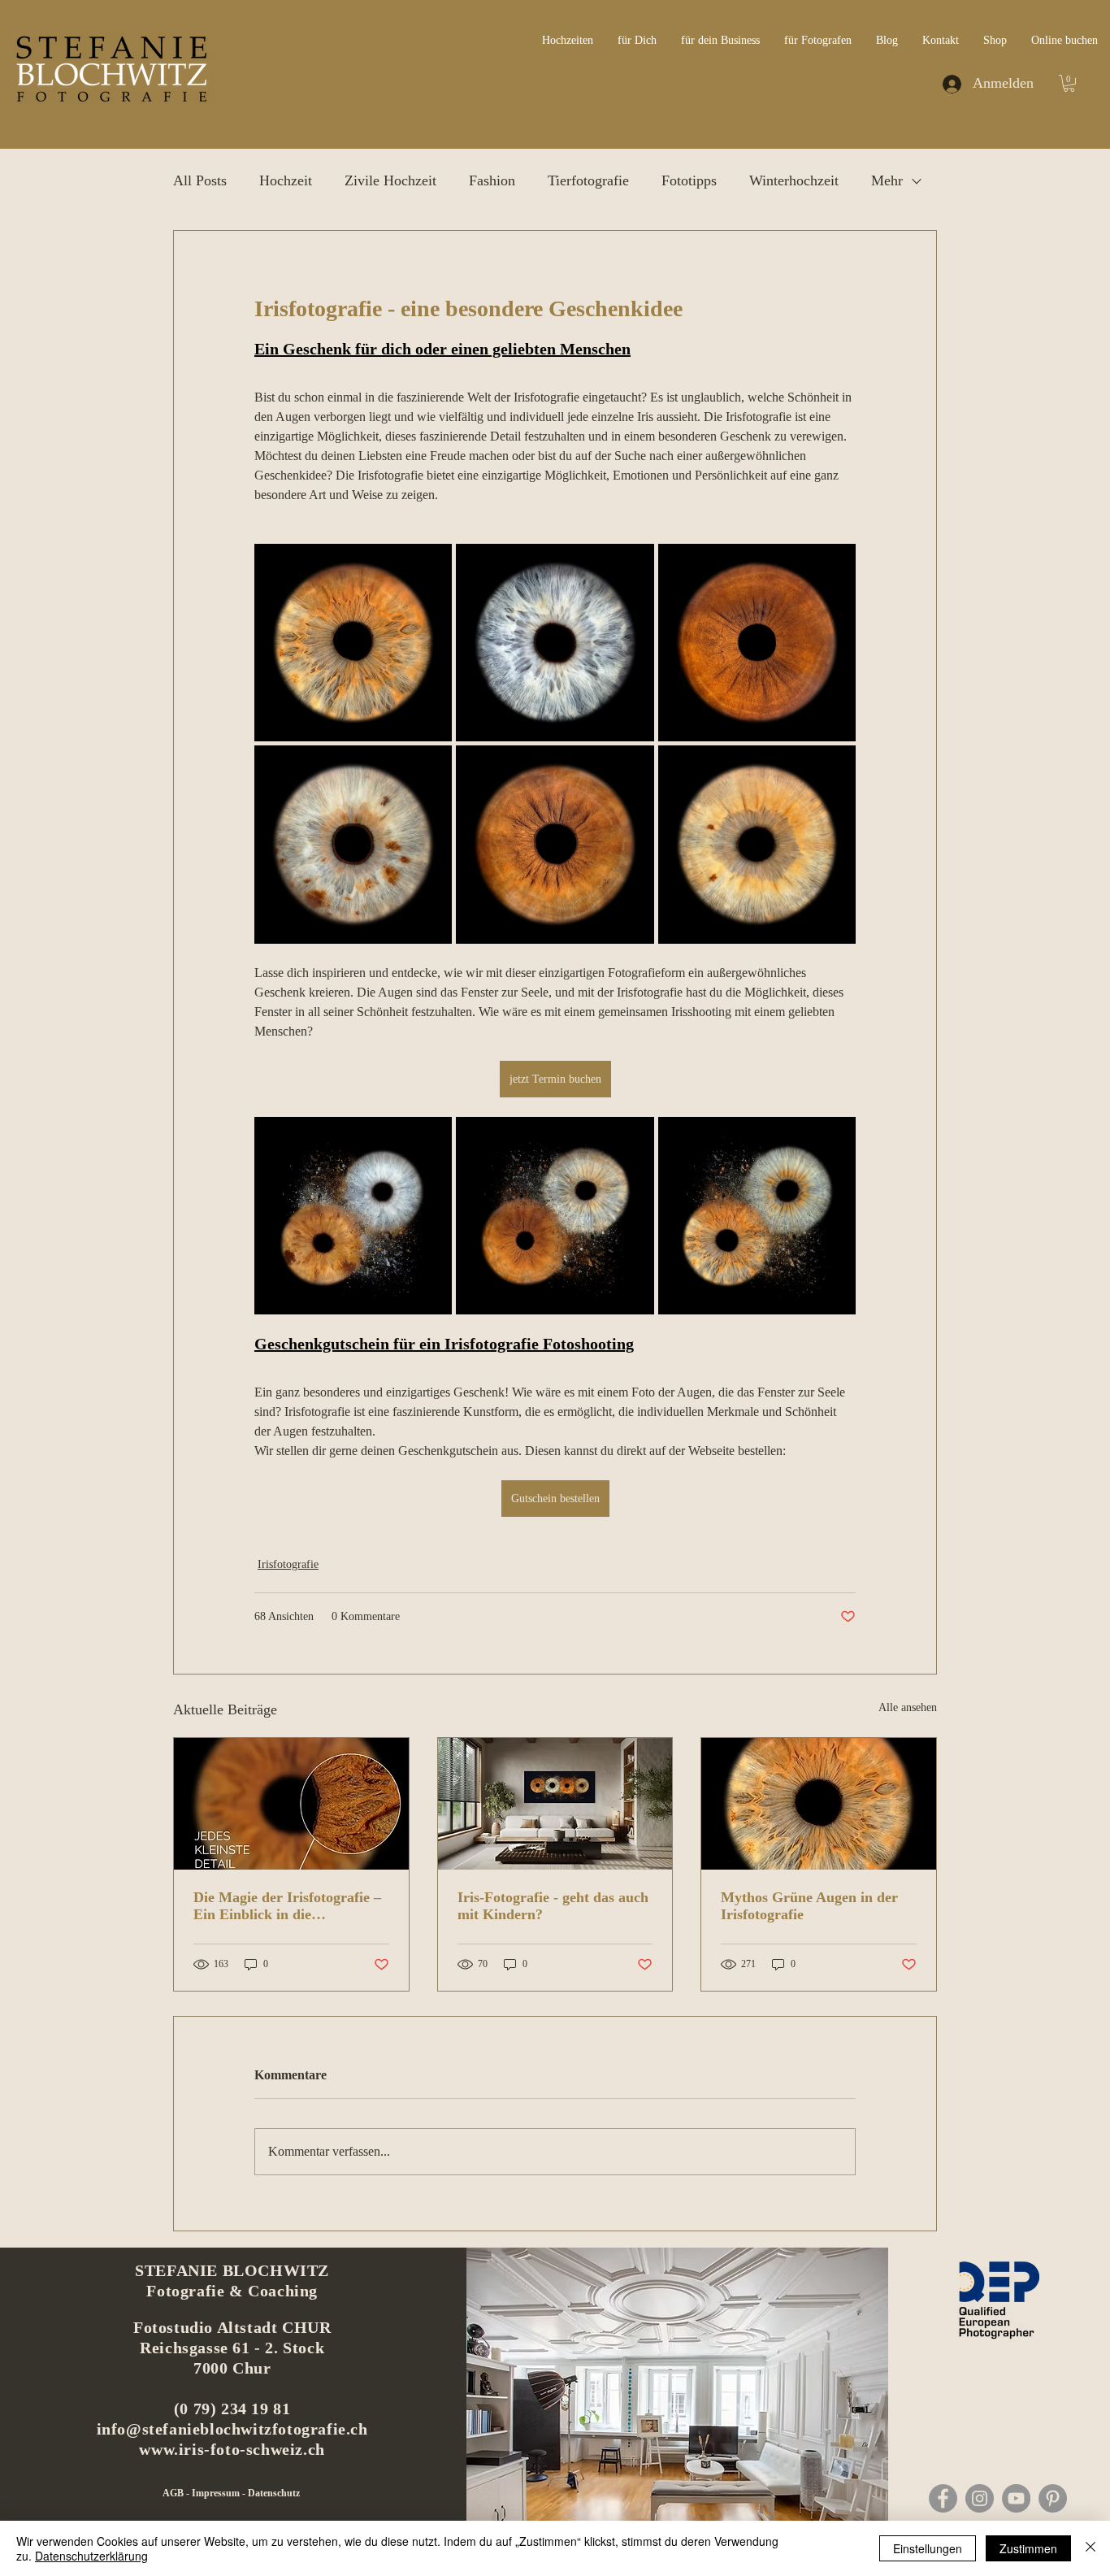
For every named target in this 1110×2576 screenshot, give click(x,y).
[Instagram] (980, 2498)
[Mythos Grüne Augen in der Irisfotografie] (819, 1804)
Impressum (217, 2493)
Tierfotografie (588, 180)
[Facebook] (943, 2498)
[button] (1069, 83)
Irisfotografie (288, 1564)
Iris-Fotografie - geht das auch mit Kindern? (553, 1906)
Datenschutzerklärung (91, 2556)
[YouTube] (1016, 2498)
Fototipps (689, 180)
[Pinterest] (1053, 2498)
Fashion (492, 180)
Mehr (887, 180)
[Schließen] (1090, 2548)
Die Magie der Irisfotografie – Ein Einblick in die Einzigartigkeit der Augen (287, 1906)
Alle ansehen (908, 1707)
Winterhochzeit (794, 180)
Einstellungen (928, 2548)
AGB (174, 2493)
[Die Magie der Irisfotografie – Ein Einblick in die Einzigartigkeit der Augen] (291, 1804)
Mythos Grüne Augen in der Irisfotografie (809, 1906)
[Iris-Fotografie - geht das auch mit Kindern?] (555, 1804)
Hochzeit (286, 180)
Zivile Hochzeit (390, 180)
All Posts (200, 180)
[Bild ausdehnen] (353, 643)
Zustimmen (1028, 2548)
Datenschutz (274, 2493)
